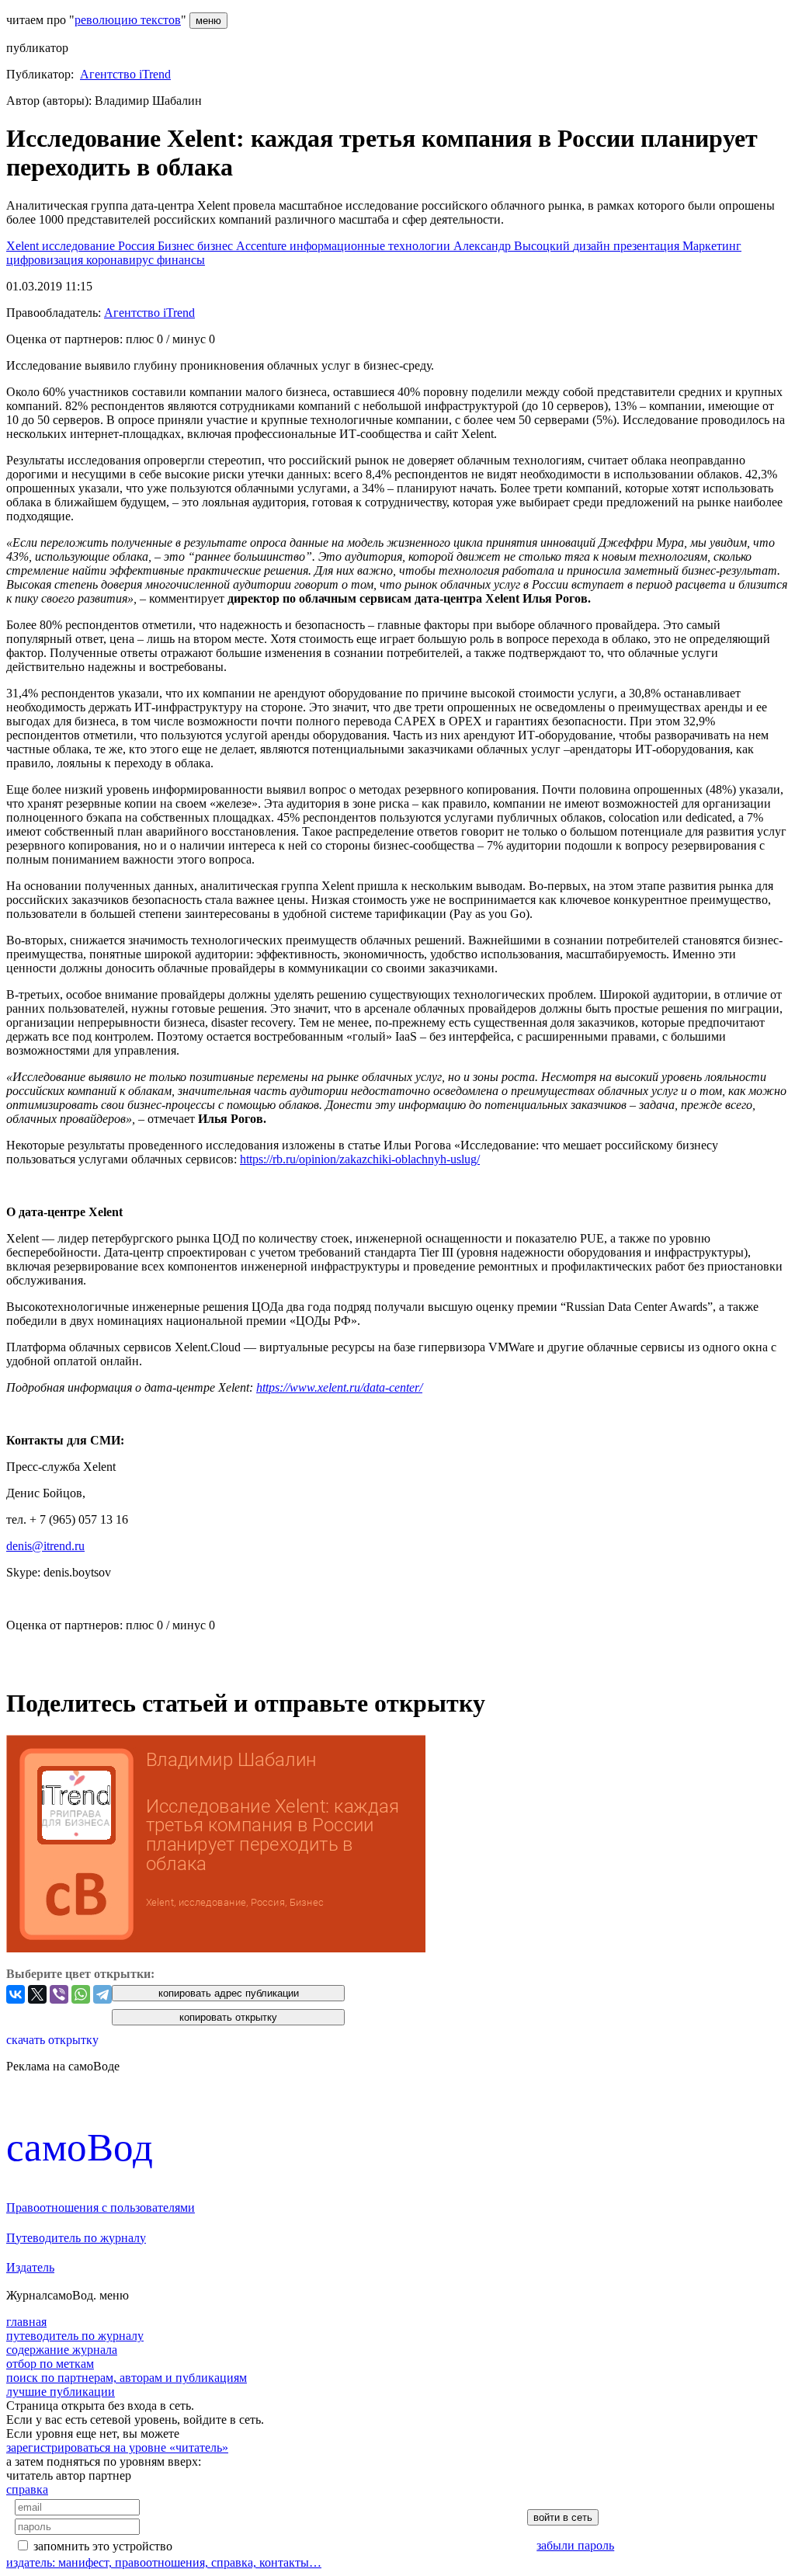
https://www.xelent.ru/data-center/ (339, 1387)
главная (26, 2322)
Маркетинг (712, 246)
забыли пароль (575, 2545)
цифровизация (46, 260)
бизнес (217, 246)
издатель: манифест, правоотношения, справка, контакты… (164, 2562)
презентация (648, 246)
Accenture (263, 246)
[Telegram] (102, 1994)
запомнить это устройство (103, 2546)
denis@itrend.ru (45, 1546)
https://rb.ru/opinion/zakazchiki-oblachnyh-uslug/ (360, 1159)
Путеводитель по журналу (76, 2238)
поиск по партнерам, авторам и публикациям (127, 2378)
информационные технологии (371, 246)
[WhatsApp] (81, 1994)
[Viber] (59, 1994)
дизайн (593, 246)
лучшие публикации (61, 2392)
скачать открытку (52, 2040)
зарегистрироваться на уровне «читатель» (117, 2447)
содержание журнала (62, 2350)
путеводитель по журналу (75, 2336)
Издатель (30, 2267)
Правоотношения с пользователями (101, 2208)
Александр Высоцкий (513, 246)
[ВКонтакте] (16, 1994)
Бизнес (177, 246)
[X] (37, 1994)
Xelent (24, 246)
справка (27, 2489)
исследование (80, 246)
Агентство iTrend (125, 74)
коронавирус (122, 260)
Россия (138, 246)
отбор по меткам (50, 2364)
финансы (181, 260)
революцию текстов (128, 20)
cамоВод (80, 2147)
